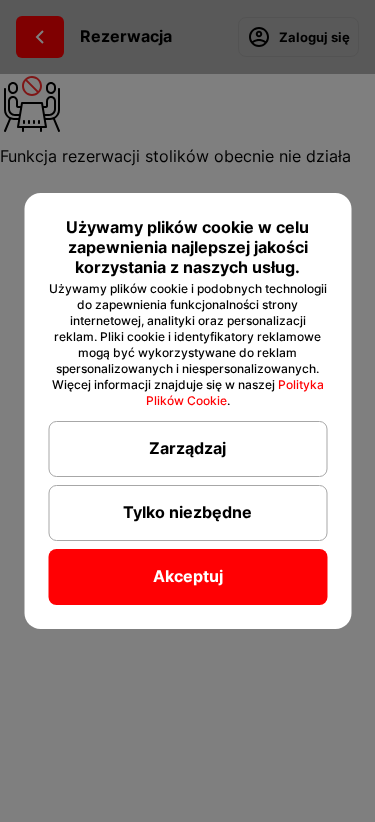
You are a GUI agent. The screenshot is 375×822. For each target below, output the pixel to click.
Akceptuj (188, 576)
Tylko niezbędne (187, 512)
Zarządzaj (187, 448)
